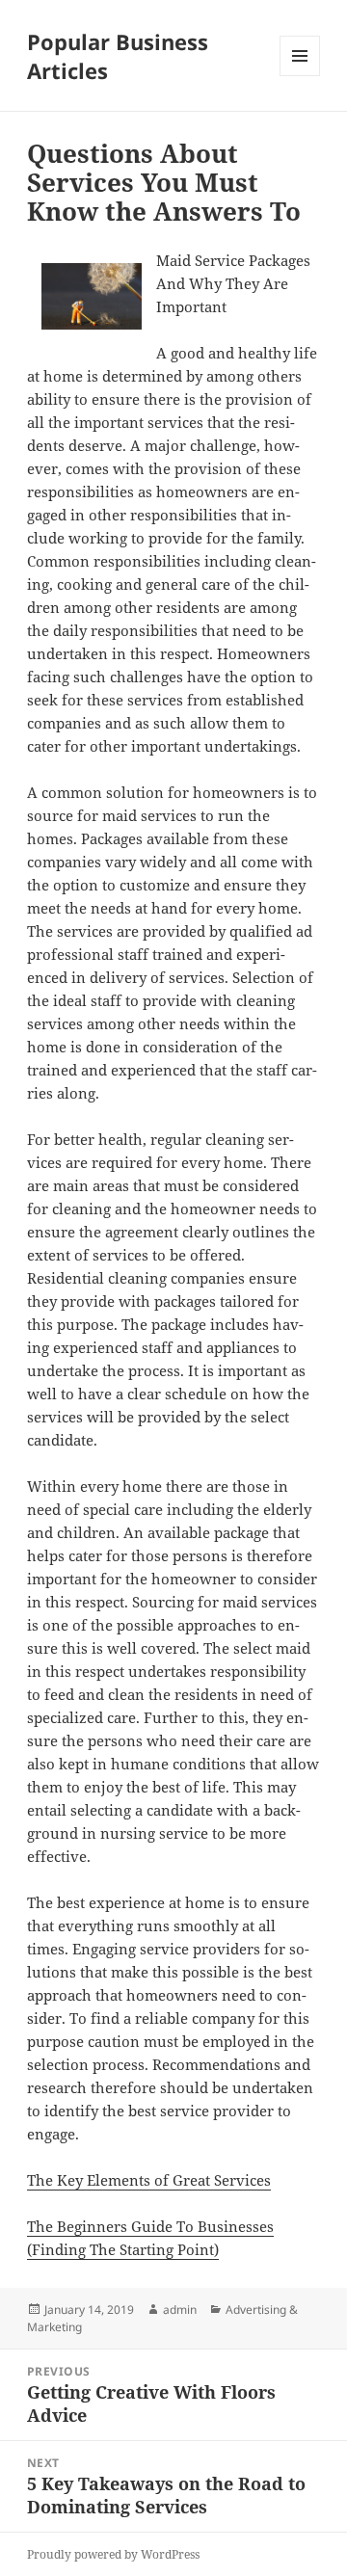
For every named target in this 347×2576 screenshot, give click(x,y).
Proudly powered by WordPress (113, 2554)
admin (180, 2310)
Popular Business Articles (118, 56)
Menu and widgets (300, 76)
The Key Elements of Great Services (149, 2180)
